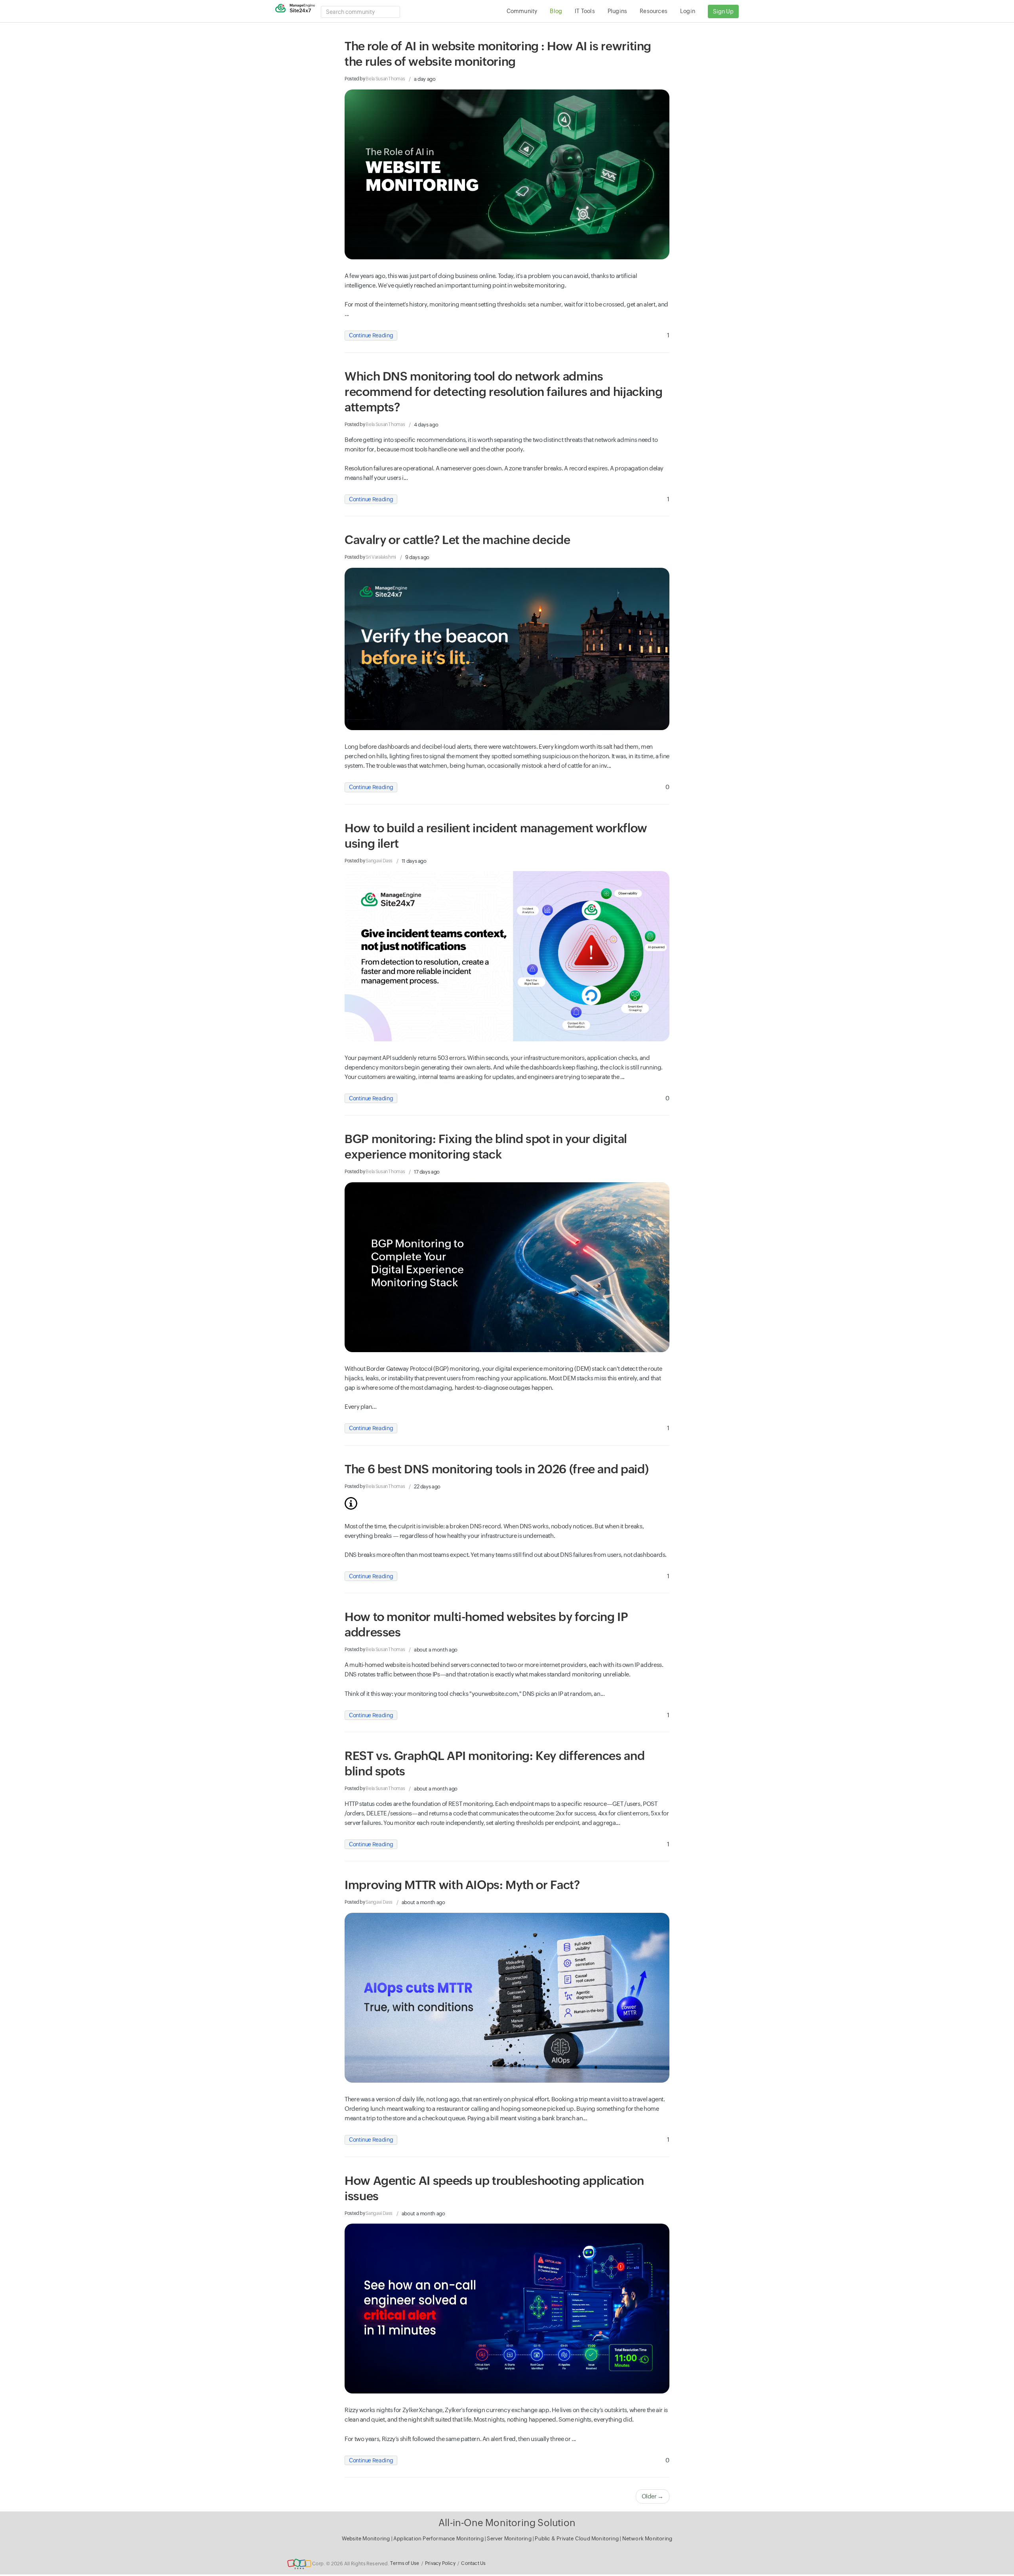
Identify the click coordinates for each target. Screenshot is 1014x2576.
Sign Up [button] (723, 11)
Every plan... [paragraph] (360, 1407)
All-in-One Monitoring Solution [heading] (507, 2523)
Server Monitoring (510, 2539)
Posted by (375, 79)
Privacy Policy (440, 2563)
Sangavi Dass (379, 861)
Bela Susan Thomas (385, 79)
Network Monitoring (647, 2539)
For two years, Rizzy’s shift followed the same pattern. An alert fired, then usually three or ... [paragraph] (460, 2439)
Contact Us (473, 2563)
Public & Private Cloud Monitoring (577, 2539)
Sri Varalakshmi (381, 557)
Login (688, 11)
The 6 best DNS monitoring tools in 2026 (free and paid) (497, 1469)
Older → (653, 2496)
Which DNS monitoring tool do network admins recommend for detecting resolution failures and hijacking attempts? (503, 392)
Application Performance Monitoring (439, 2539)
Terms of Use (405, 2563)
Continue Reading (371, 335)
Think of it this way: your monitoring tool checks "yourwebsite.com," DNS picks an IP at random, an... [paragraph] (475, 1694)
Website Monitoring (366, 2539)
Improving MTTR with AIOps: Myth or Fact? (462, 1885)
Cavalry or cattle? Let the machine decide (457, 540)
